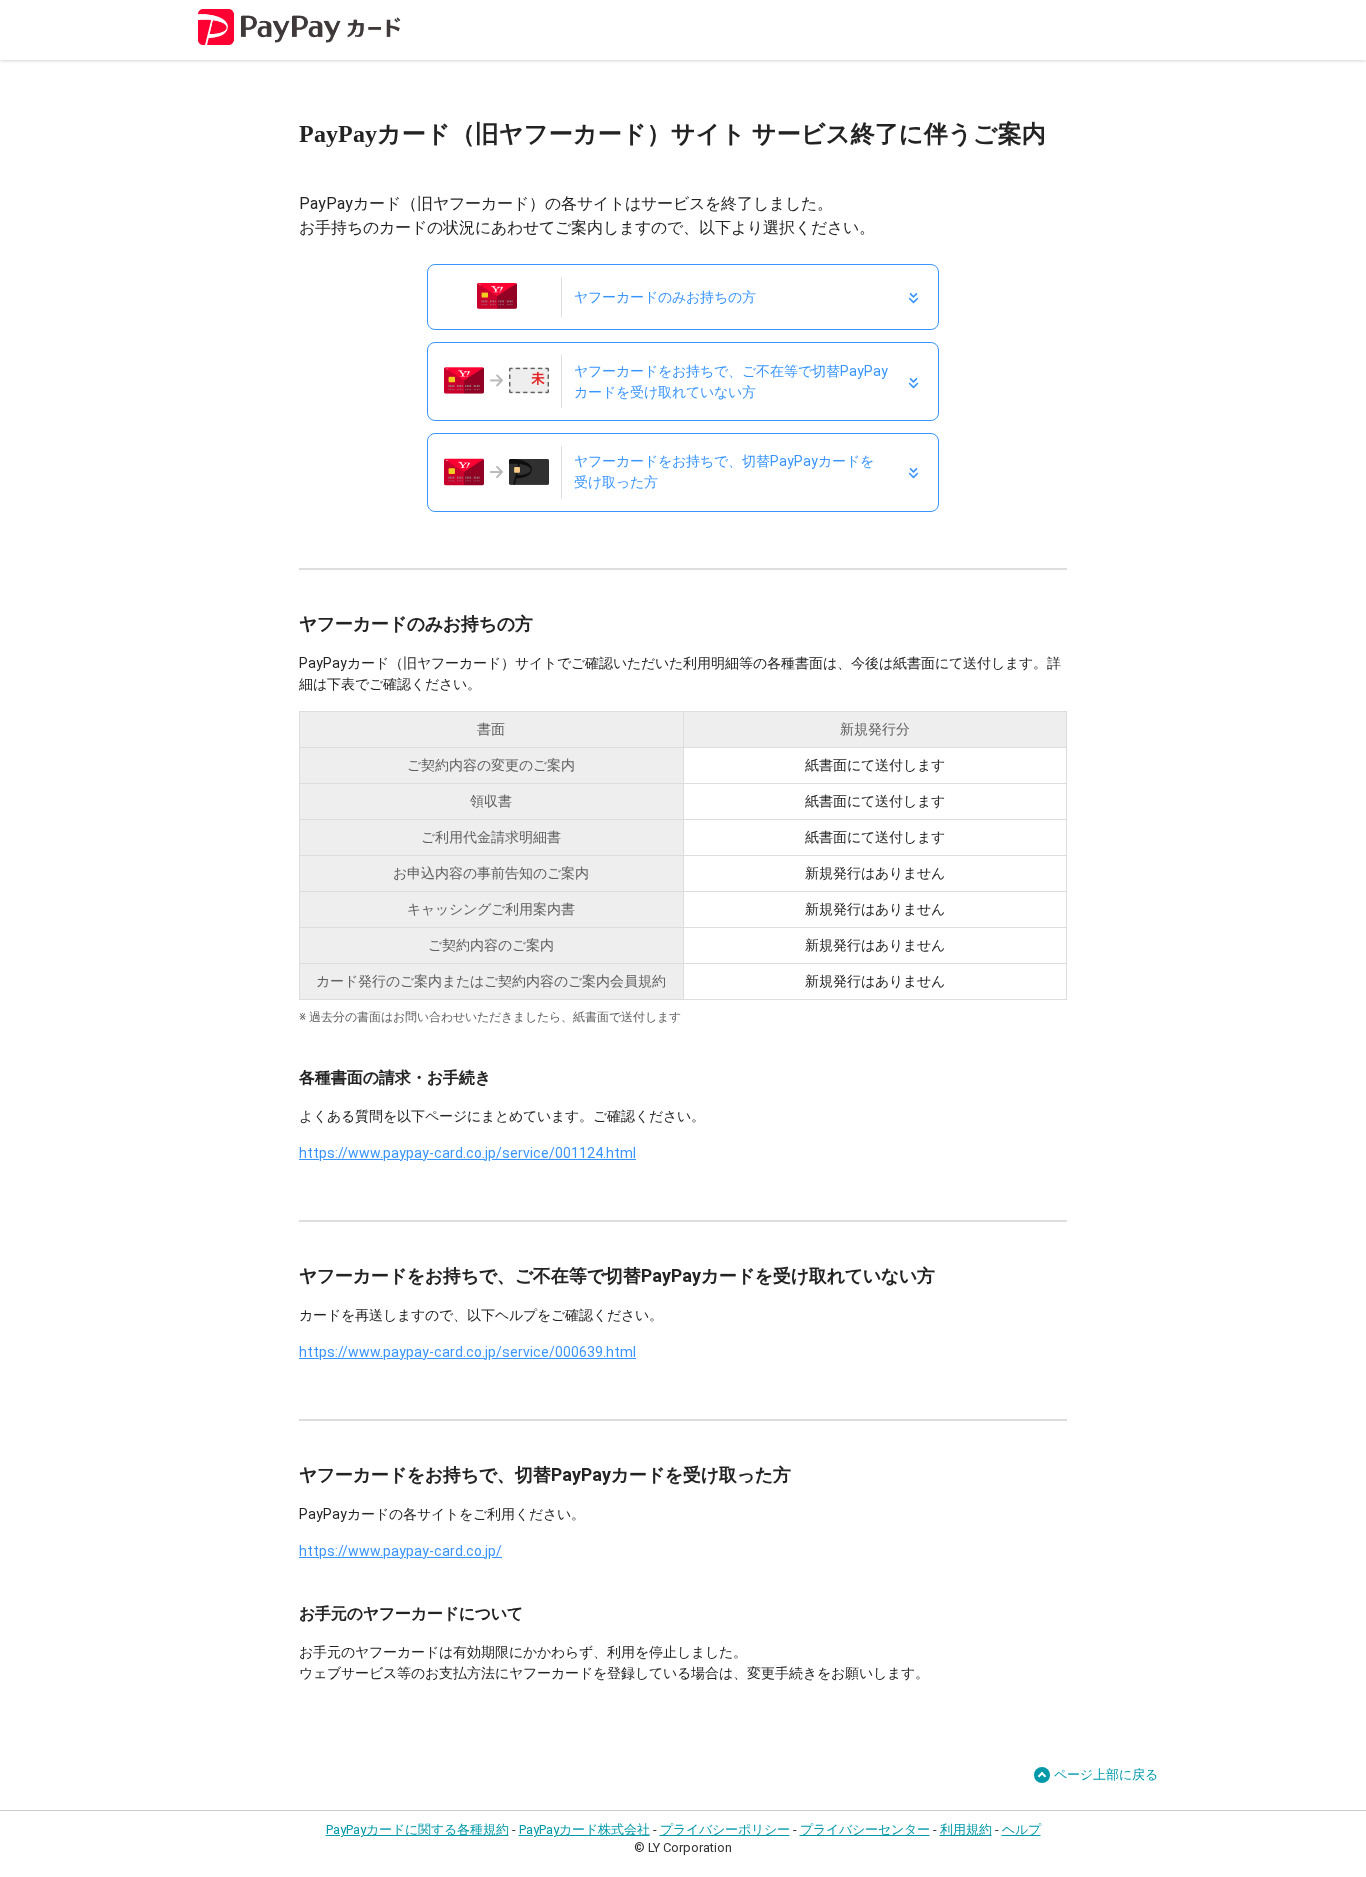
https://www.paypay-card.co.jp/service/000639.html (467, 1352)
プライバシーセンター (865, 1829)
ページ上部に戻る (1106, 1774)
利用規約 (966, 1829)
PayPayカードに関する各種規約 (417, 1829)
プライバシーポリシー (725, 1829)
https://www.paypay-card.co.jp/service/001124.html (467, 1153)
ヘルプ (1021, 1829)
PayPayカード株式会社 (584, 1829)
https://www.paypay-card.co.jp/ (400, 1551)
